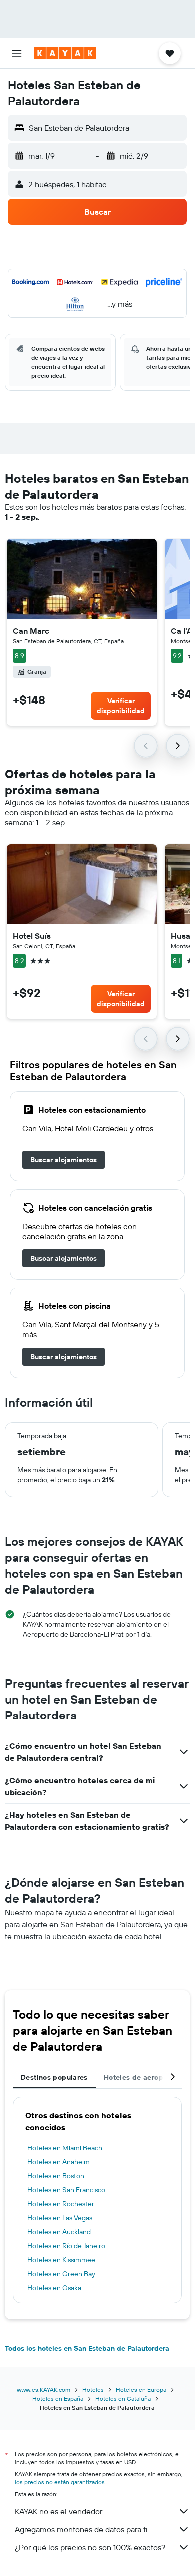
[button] (17, 53)
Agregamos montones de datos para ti (81, 2529)
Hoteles (93, 2389)
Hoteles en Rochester (61, 2204)
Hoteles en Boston (56, 2176)
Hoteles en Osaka (54, 2288)
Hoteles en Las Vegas (60, 2218)
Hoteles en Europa (141, 2389)
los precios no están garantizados (60, 2482)
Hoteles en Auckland (59, 2232)
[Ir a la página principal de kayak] (65, 53)
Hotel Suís (32, 936)
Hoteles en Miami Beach (65, 2148)
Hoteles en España (58, 2398)
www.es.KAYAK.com (44, 2389)
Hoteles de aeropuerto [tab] (143, 2077)
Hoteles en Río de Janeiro (66, 2246)
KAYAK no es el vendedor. (59, 2511)
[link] (64, 1160)
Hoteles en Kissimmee (61, 2260)
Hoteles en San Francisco (66, 2190)
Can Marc (31, 631)
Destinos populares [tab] (54, 2077)
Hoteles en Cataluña (123, 2398)
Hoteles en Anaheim (59, 2162)
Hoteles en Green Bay (61, 2274)
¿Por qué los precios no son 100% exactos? (90, 2547)
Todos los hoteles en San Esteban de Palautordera (87, 2348)
